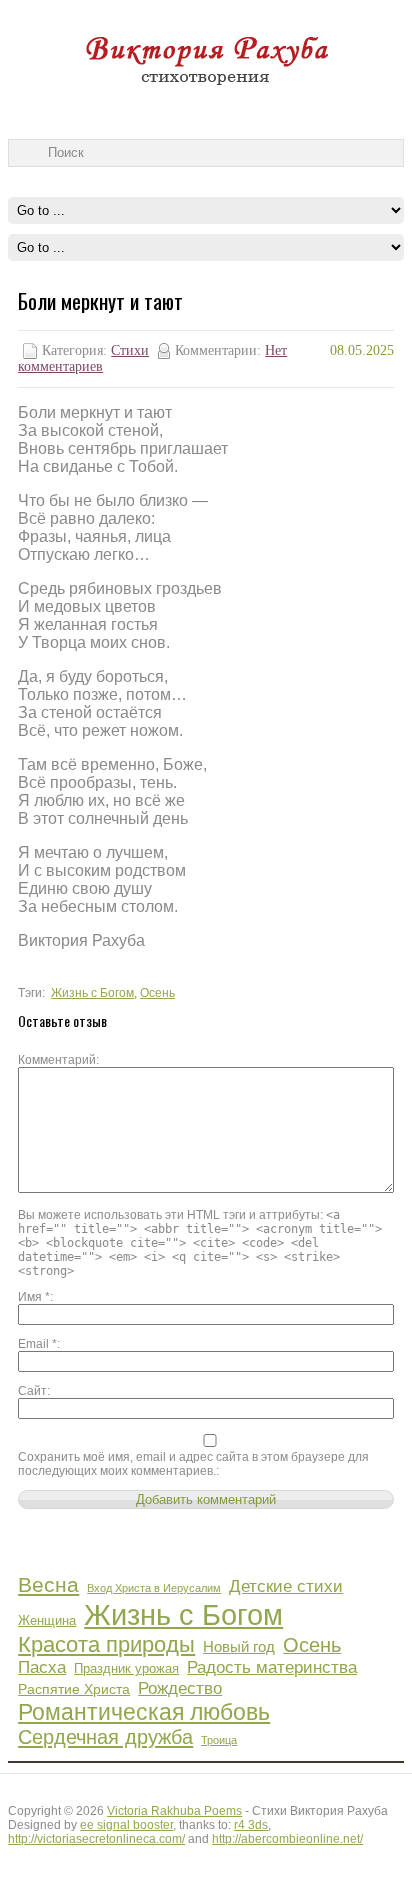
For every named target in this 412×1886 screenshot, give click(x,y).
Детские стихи (286, 1586)
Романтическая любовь (144, 1712)
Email (37, 1344)
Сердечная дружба (105, 1737)
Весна (48, 1585)
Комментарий (57, 1060)
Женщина (47, 1621)
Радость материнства (272, 1667)
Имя (34, 1297)
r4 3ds (251, 1825)
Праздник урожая (126, 1669)
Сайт (32, 1391)
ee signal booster (126, 1825)
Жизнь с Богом (92, 993)
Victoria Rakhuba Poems (174, 1811)
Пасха (42, 1667)
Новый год (239, 1646)
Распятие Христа (74, 1689)
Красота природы (106, 1644)
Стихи (130, 350)
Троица (219, 1740)
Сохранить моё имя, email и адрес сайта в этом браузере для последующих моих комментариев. (193, 1464)
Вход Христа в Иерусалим (154, 1588)
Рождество (180, 1688)
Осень (157, 993)
